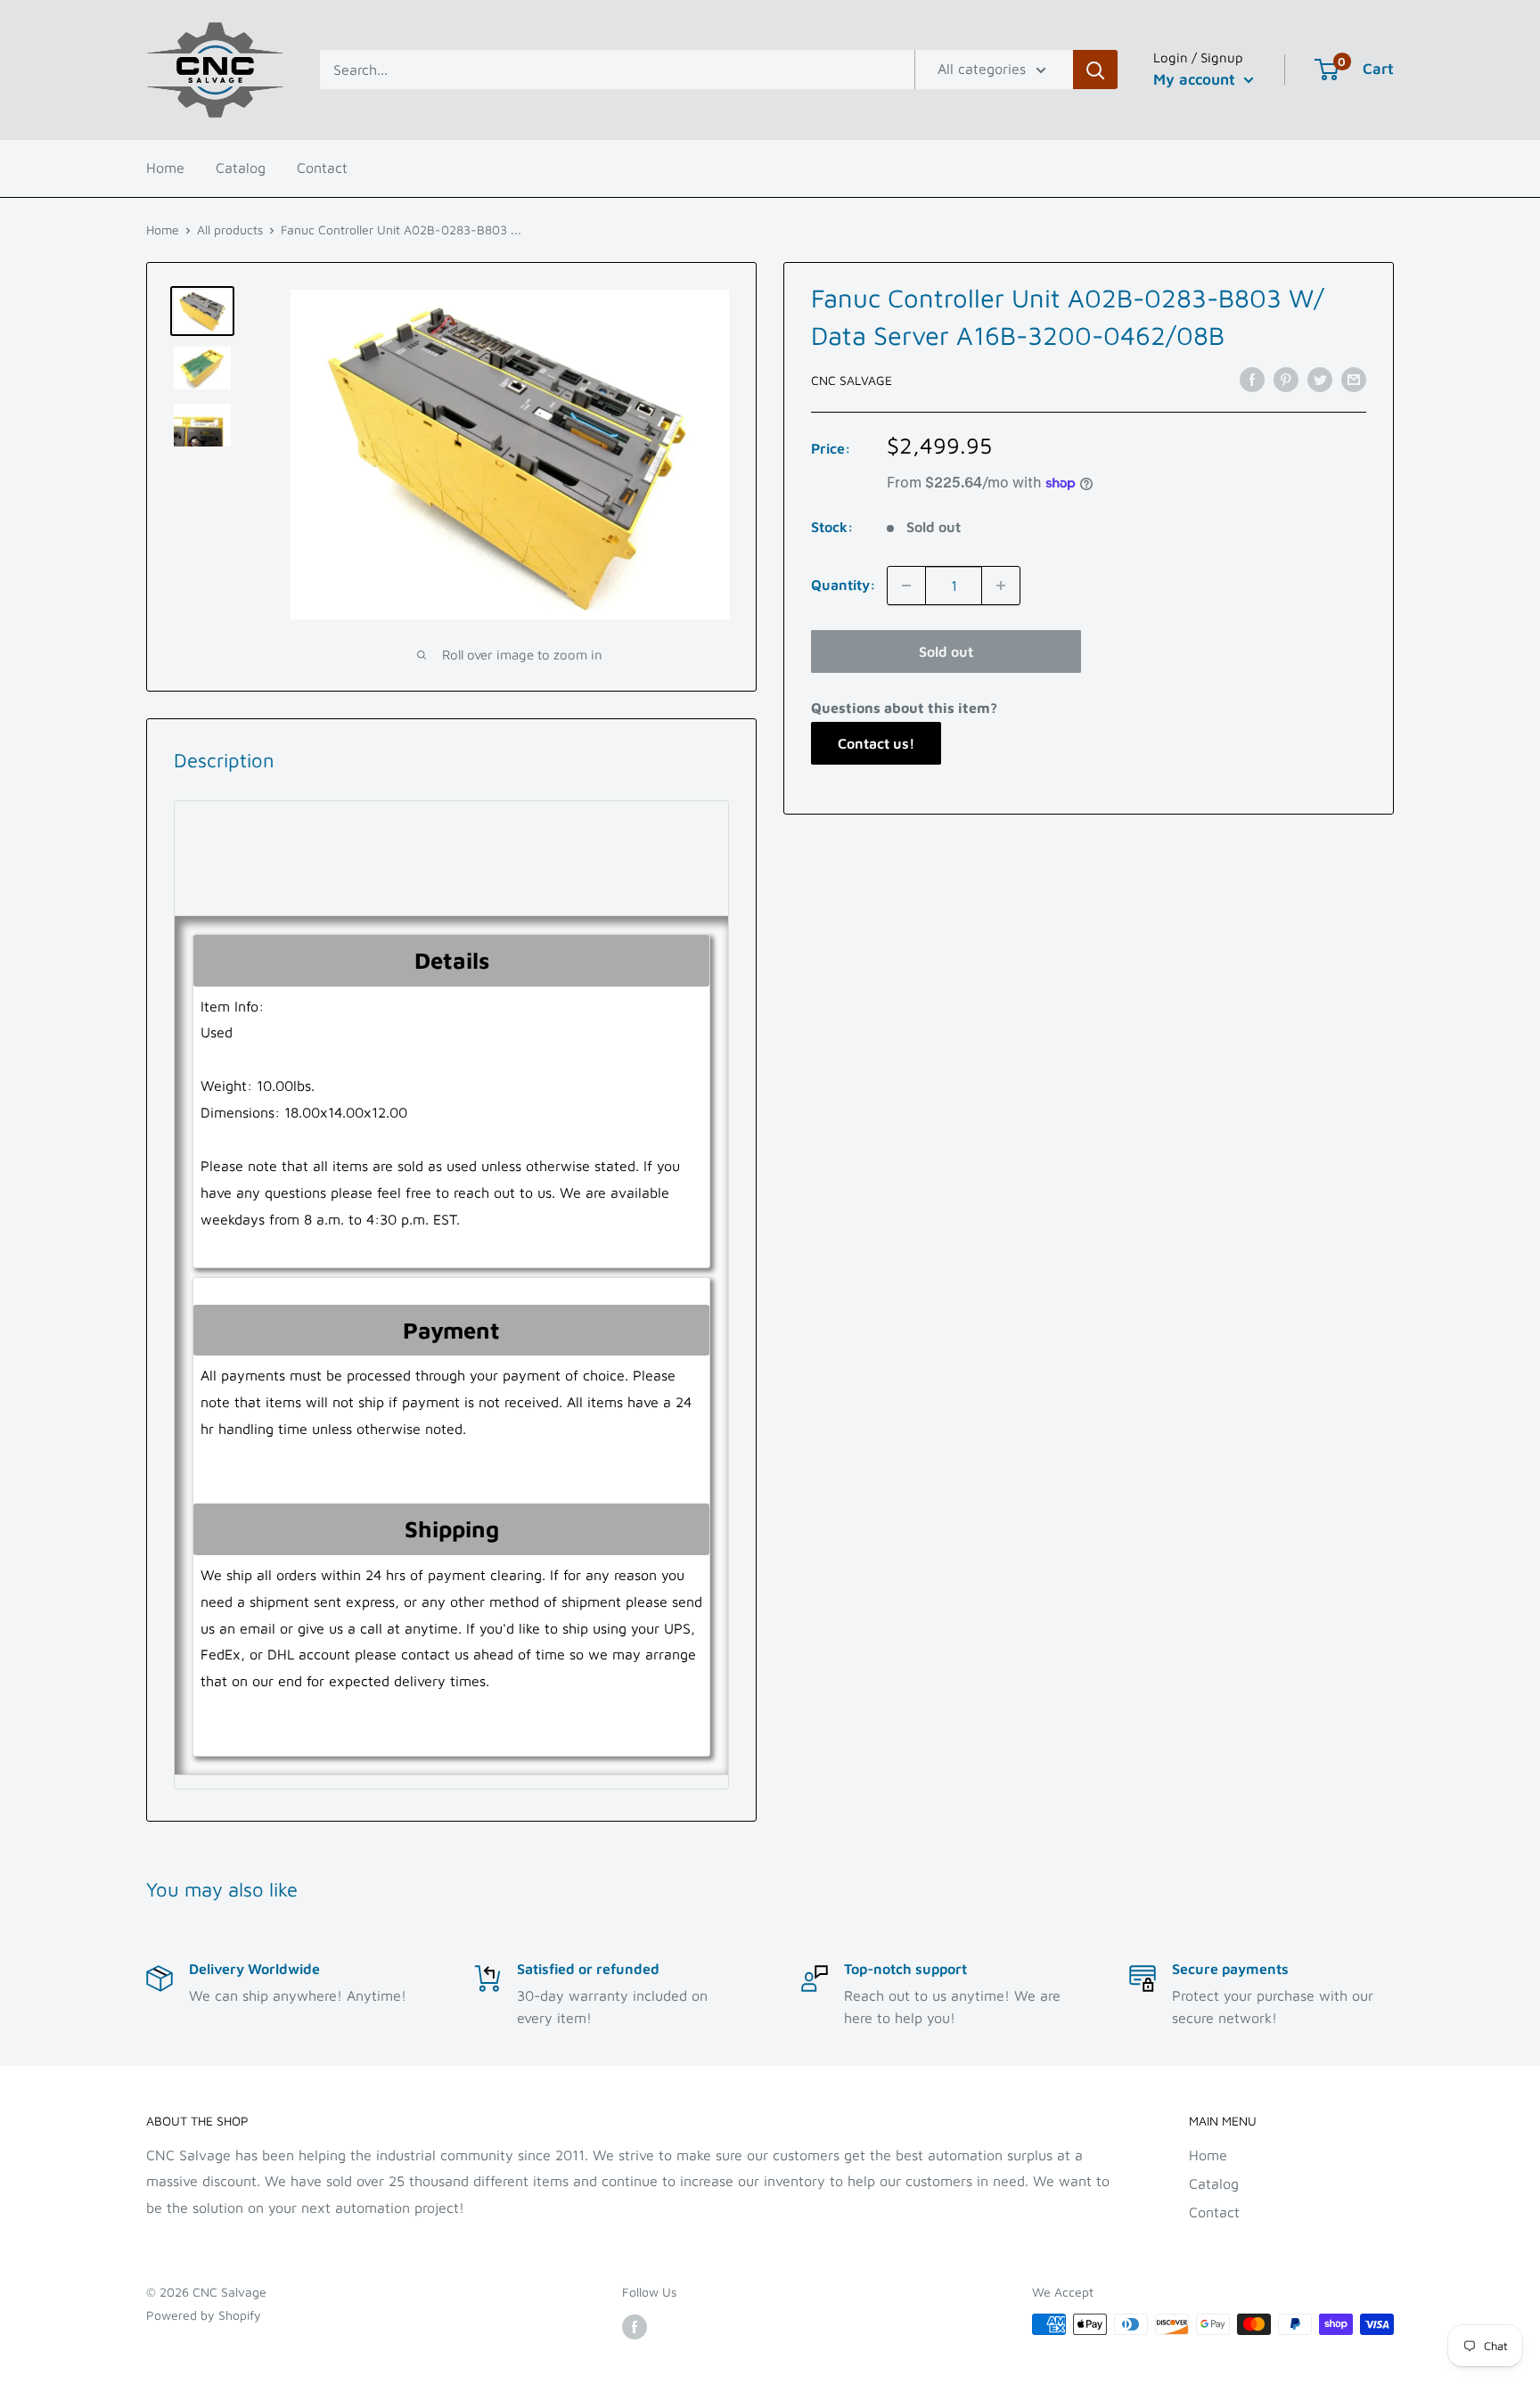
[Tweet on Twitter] (1320, 379)
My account (1196, 79)
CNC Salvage (852, 380)
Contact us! (876, 743)
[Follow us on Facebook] (635, 2327)
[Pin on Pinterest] (1286, 379)
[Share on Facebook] (1252, 379)
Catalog (241, 168)
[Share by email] (1354, 379)
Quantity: (844, 585)
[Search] (1095, 70)
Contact (322, 168)
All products (230, 229)
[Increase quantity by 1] (1001, 586)
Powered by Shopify (204, 2315)
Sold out (946, 651)
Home (165, 168)
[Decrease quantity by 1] (906, 586)
